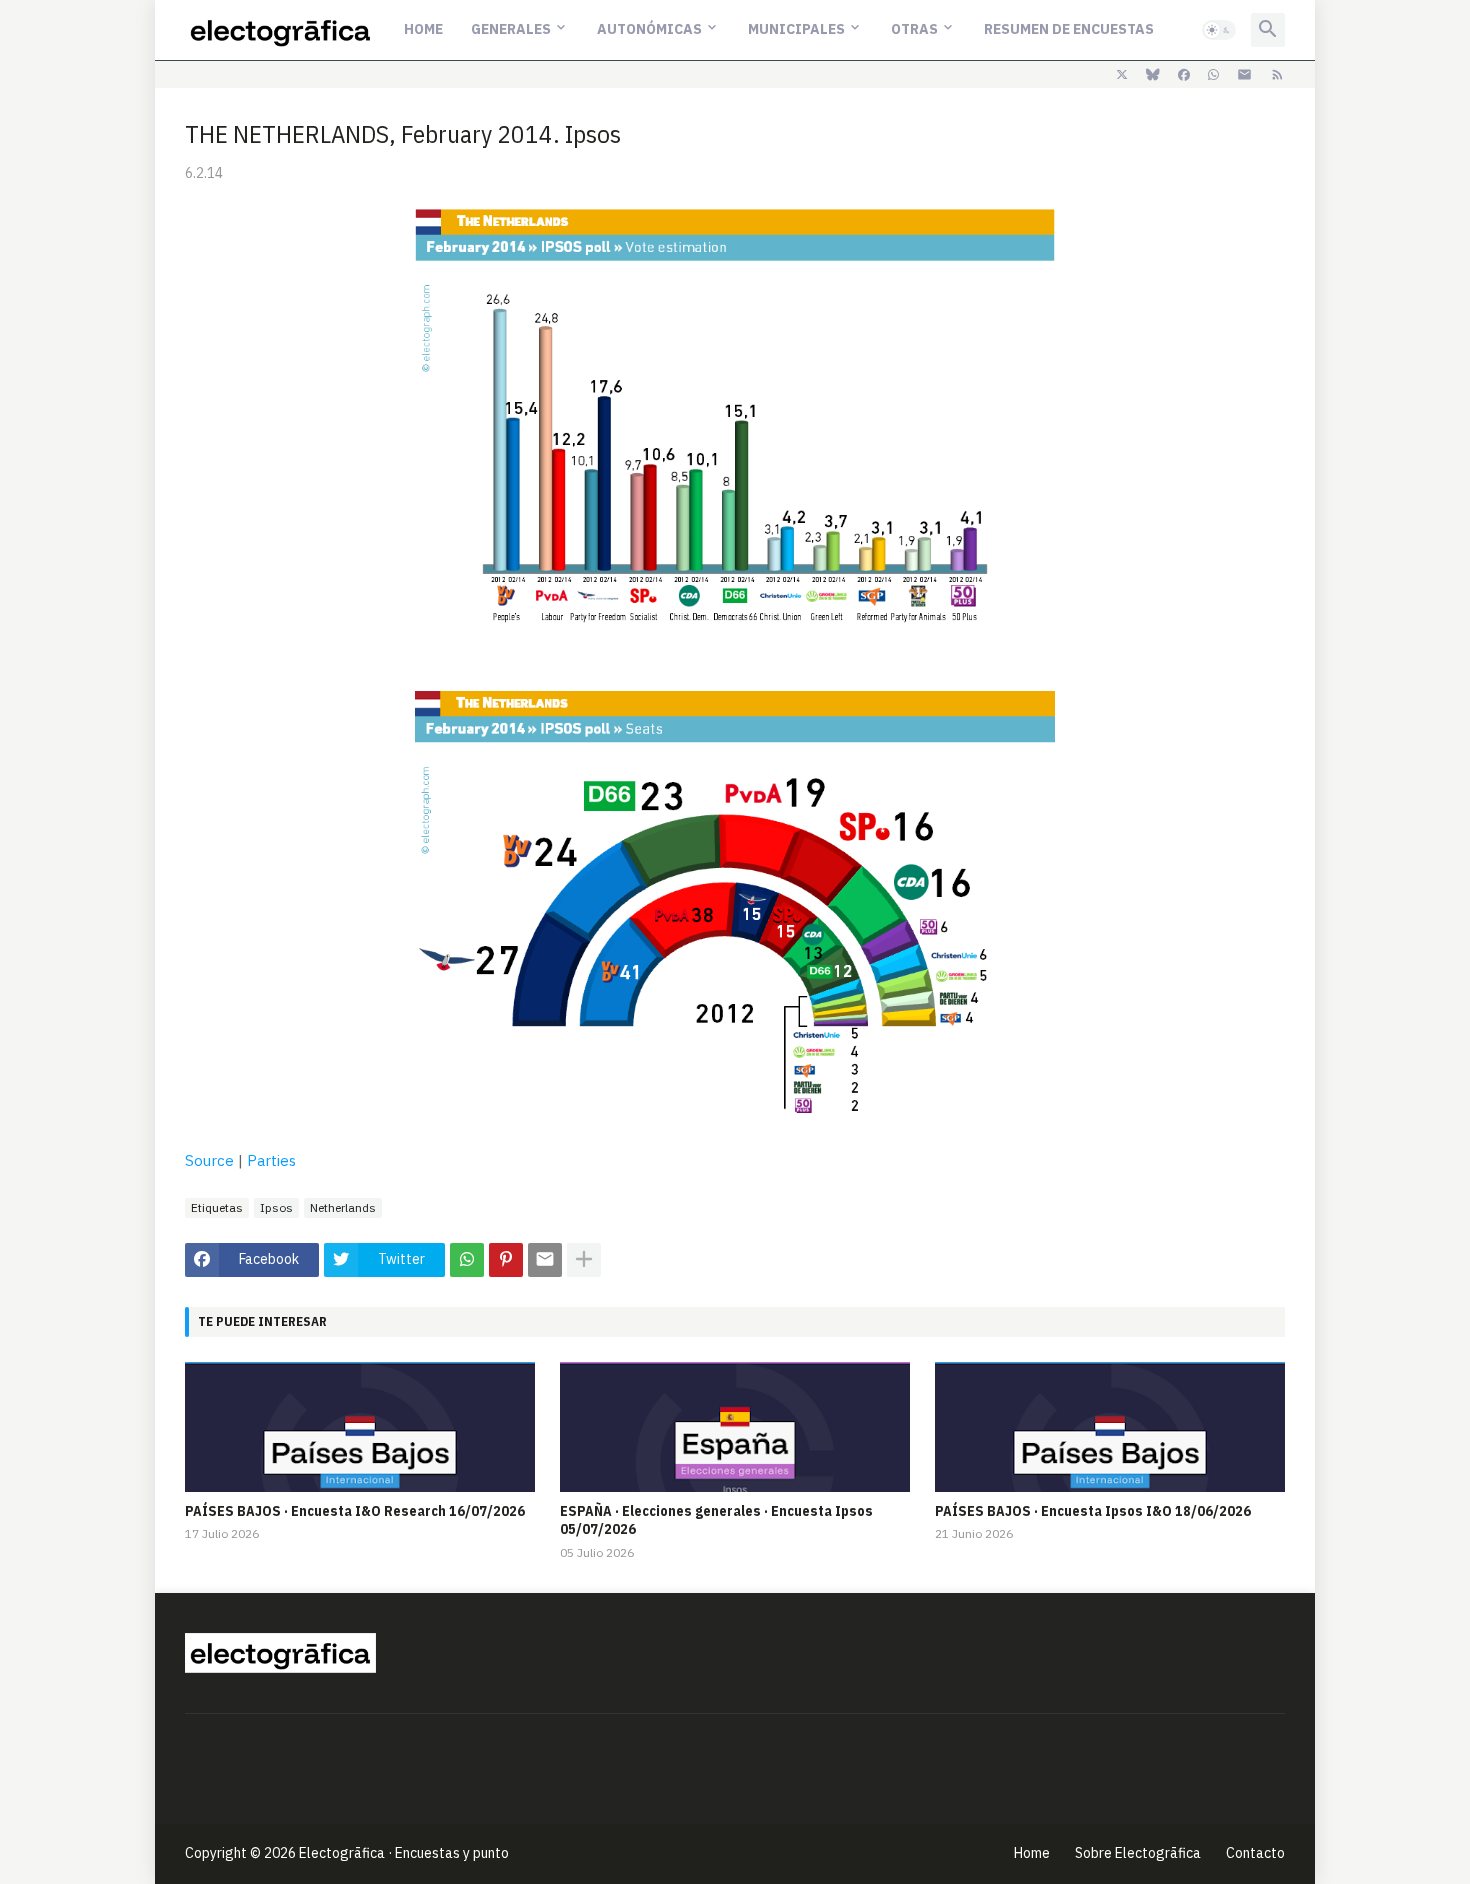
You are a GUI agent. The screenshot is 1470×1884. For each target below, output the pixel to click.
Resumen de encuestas (1069, 29)
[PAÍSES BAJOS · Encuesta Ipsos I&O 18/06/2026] (1110, 1427)
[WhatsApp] (467, 1260)
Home (423, 29)
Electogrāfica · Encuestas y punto (404, 1853)
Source (209, 1160)
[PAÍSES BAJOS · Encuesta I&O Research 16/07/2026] (360, 1427)
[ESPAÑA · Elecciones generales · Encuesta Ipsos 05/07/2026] (735, 1427)
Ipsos (276, 1207)
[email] (1244, 75)
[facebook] (1184, 75)
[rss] (1277, 75)
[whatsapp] (1213, 75)
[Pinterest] (506, 1260)
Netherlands (343, 1207)
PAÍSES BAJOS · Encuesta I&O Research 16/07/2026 (355, 1511)
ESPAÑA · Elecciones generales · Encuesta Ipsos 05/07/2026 (716, 1520)
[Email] (545, 1260)
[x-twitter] (1122, 75)
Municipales (796, 29)
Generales (511, 29)
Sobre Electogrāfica (1138, 1853)
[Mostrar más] (584, 1260)
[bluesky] (1153, 75)
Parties (271, 1160)
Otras (914, 29)
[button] (1219, 30)
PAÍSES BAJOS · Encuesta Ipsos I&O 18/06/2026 (1093, 1511)
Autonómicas (649, 29)
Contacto (1255, 1853)
